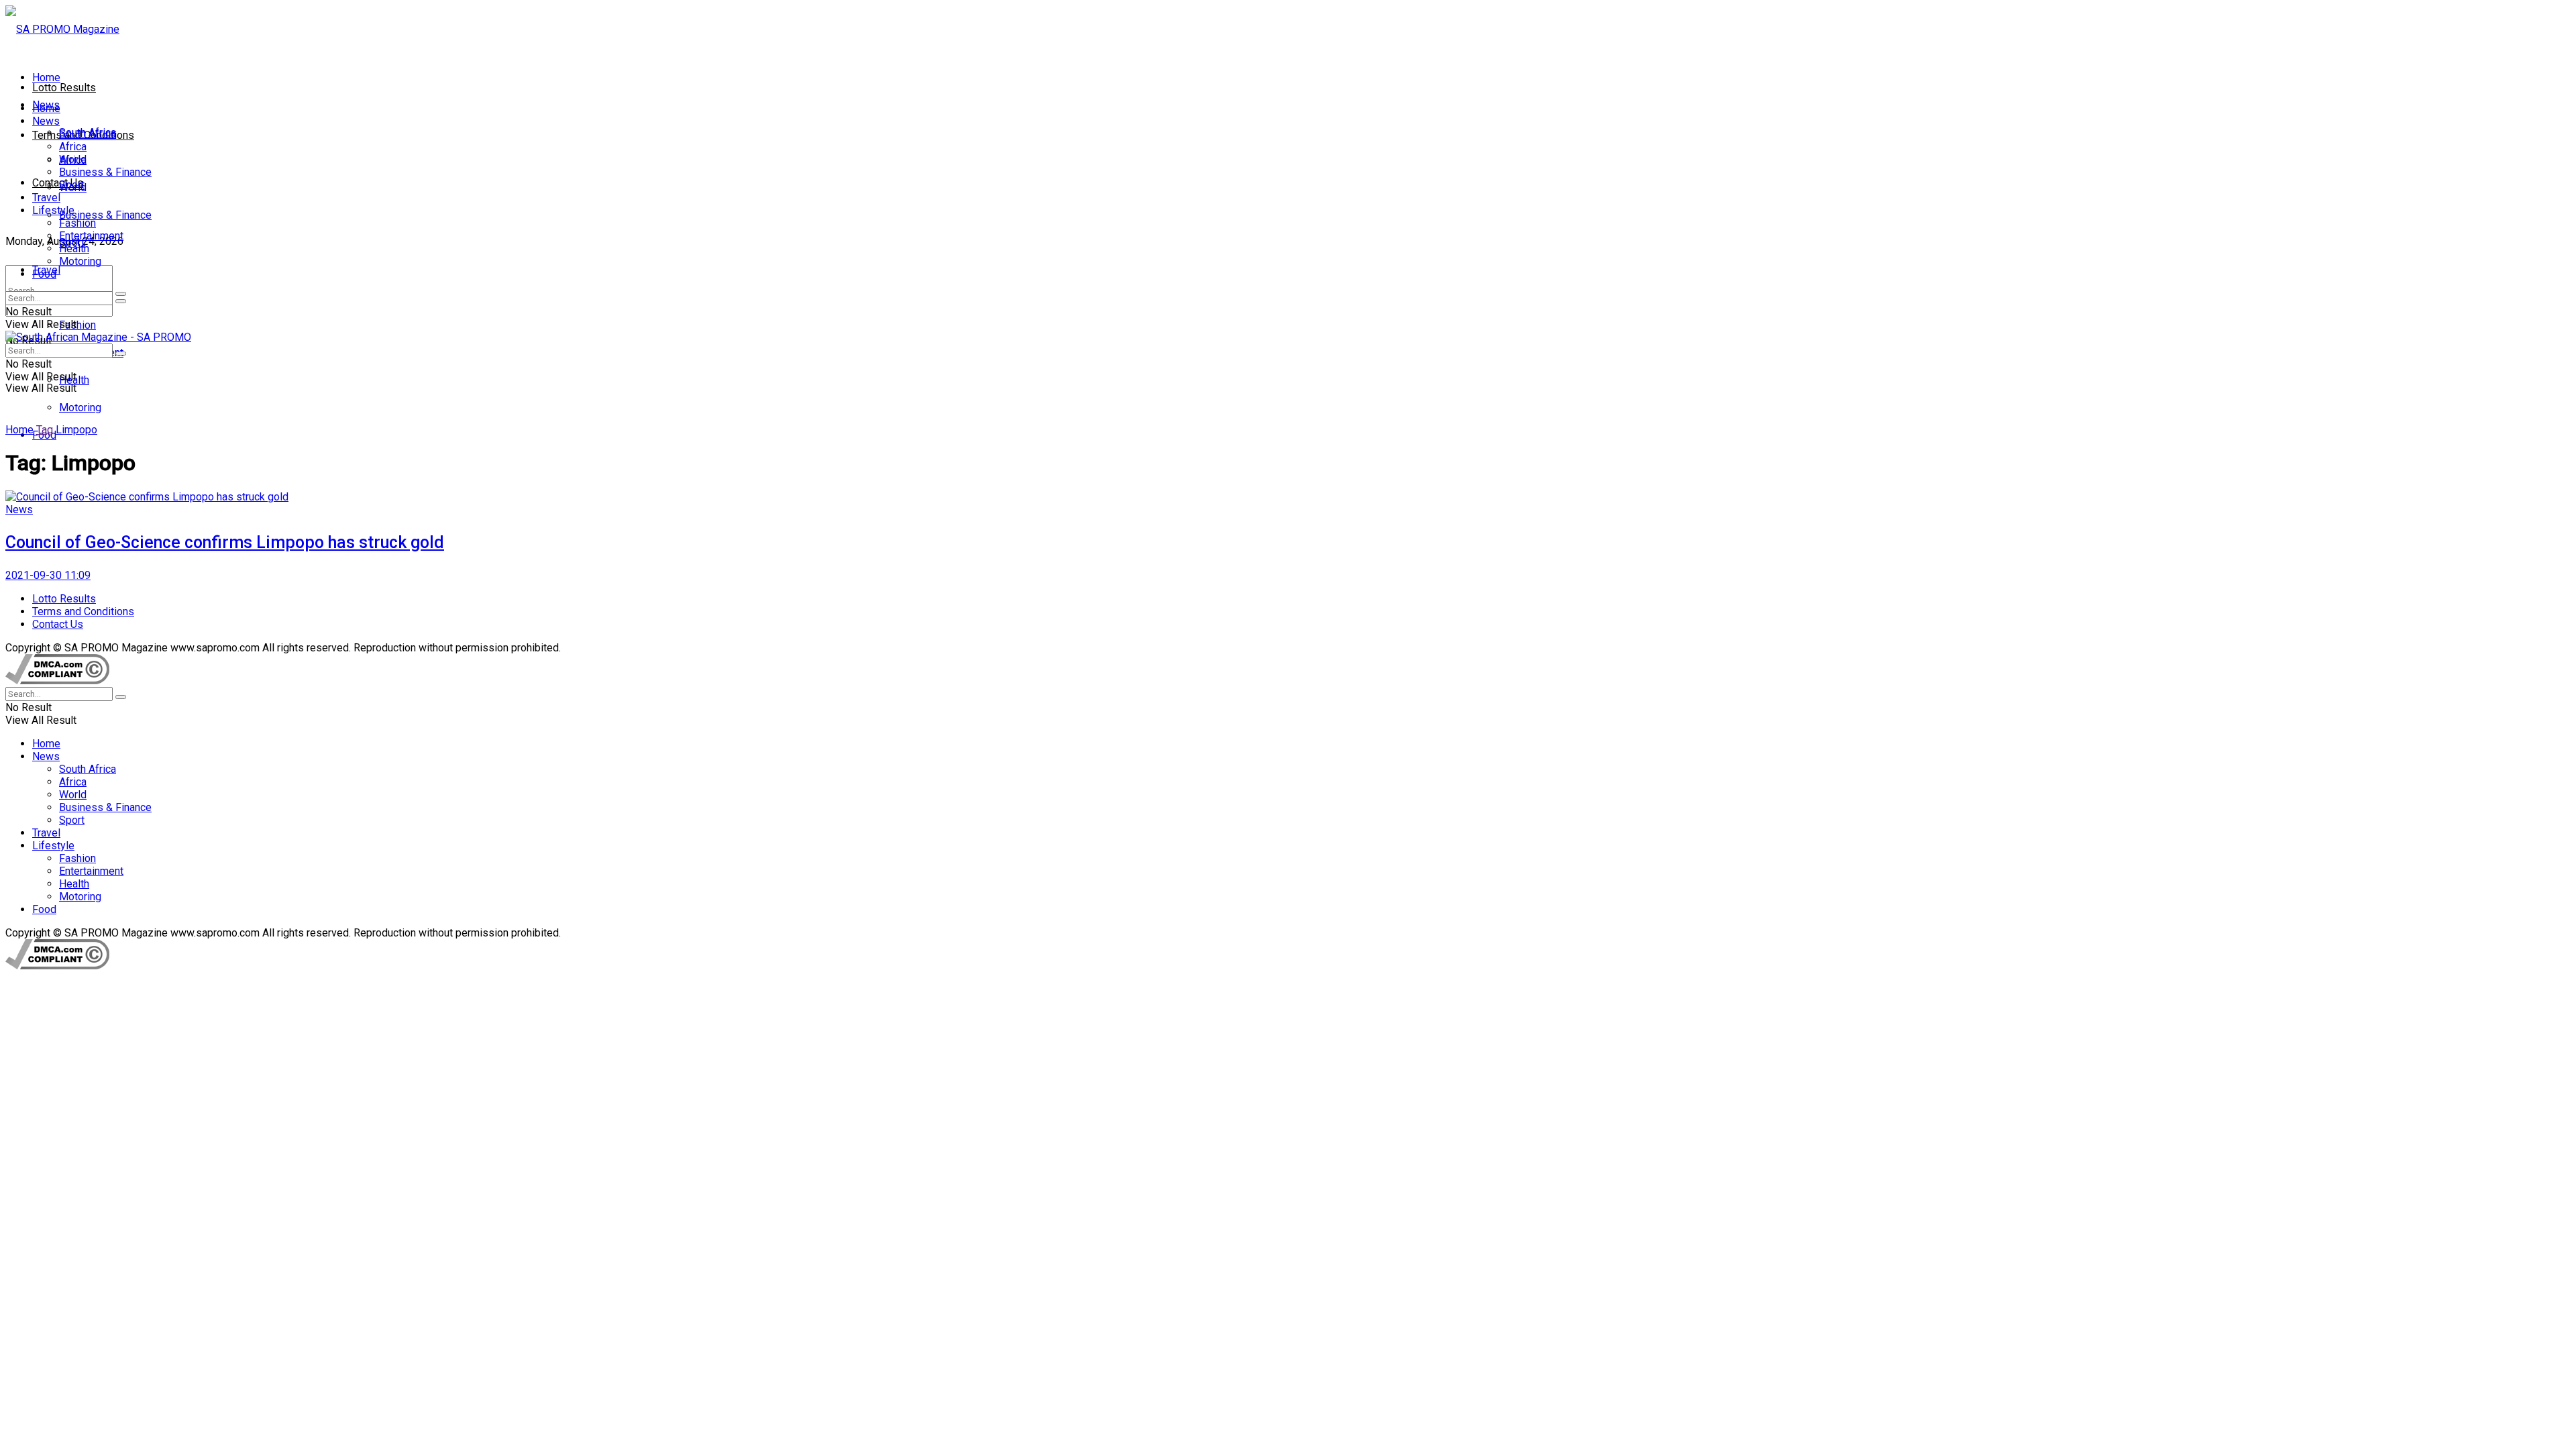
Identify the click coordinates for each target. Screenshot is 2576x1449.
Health (74, 249)
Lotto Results (64, 88)
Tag (45, 430)
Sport (72, 185)
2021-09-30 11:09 (48, 575)
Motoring (80, 408)
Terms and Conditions (83, 611)
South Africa (88, 134)
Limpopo (76, 430)
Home (46, 77)
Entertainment (91, 236)
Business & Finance (105, 215)
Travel (46, 198)
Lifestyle (53, 210)
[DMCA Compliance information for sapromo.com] (57, 681)
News (46, 121)
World (73, 159)
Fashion (77, 325)
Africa (73, 147)
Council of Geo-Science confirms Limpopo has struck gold (225, 542)
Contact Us (58, 183)
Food (44, 274)
